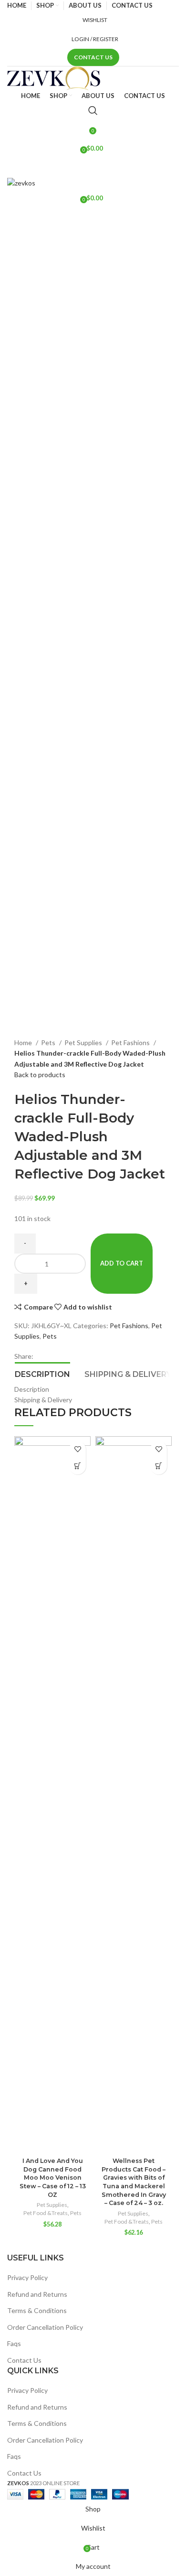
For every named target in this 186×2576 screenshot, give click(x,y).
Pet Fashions (131, 1042)
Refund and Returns (37, 2294)
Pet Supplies (84, 1042)
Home (24, 1042)
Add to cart (122, 1263)
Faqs (14, 2343)
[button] (77, 1466)
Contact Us (93, 57)
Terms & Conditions (37, 2310)
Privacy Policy (27, 2277)
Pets (49, 1042)
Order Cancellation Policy (45, 2327)
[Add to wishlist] (77, 1449)
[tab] (42, 1373)
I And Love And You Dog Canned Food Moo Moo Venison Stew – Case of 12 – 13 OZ (53, 2178)
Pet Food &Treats (46, 2213)
